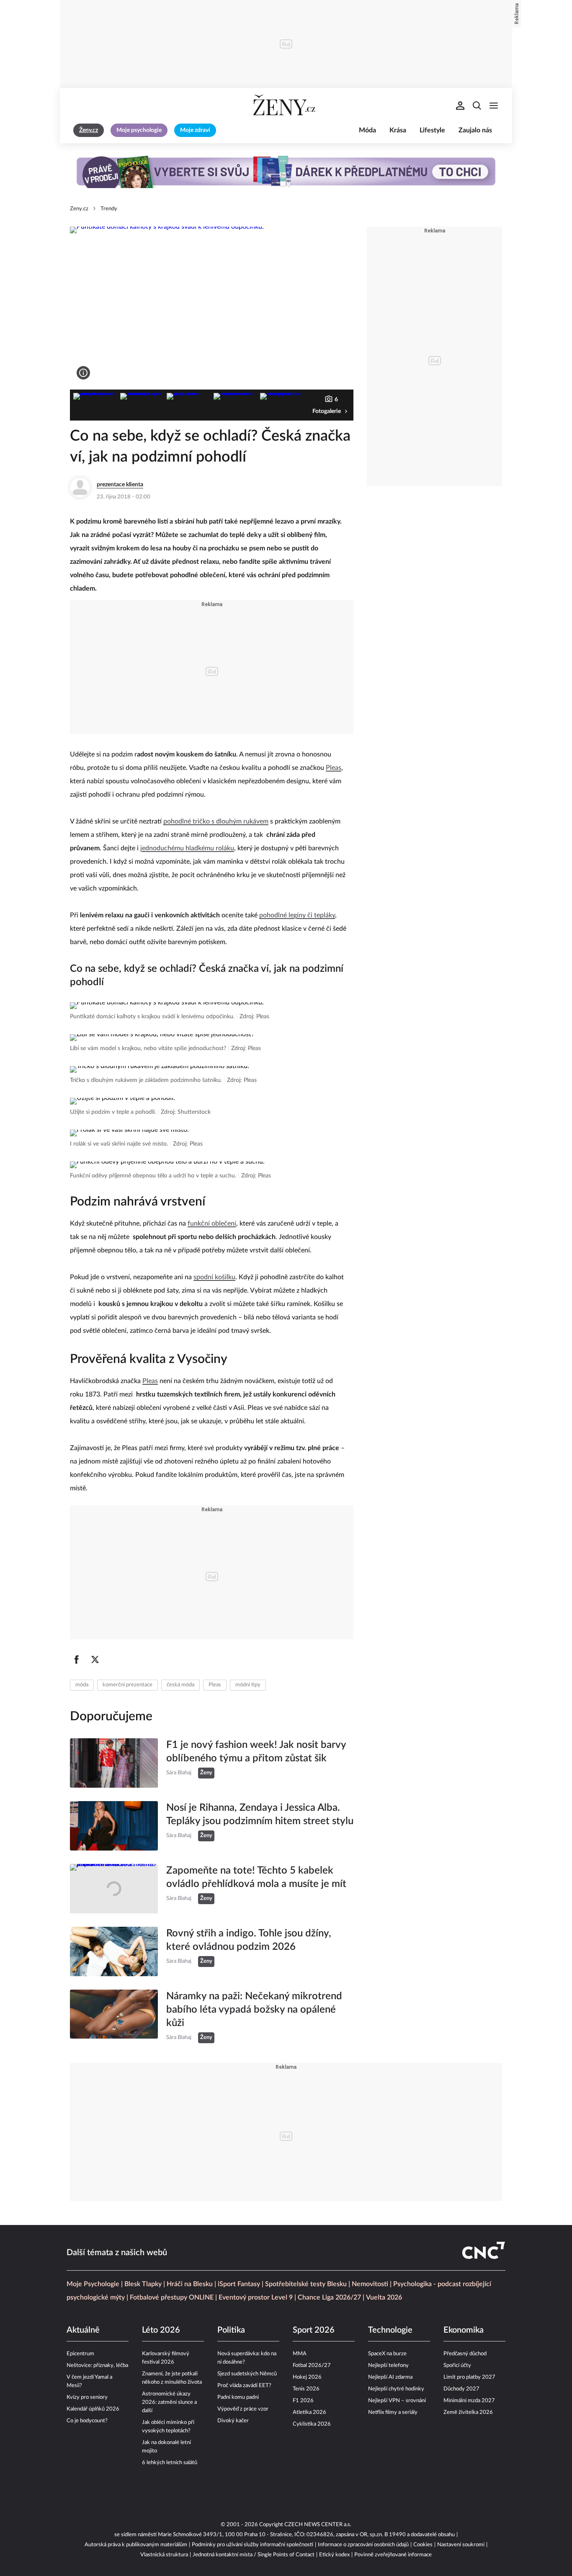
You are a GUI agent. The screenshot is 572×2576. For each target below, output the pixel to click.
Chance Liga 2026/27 (329, 2297)
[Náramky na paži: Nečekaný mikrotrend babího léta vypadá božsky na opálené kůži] (114, 2016)
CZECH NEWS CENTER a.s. (318, 2525)
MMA (300, 2354)
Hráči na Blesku (190, 2284)
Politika (231, 2330)
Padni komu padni (238, 2397)
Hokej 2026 (307, 2377)
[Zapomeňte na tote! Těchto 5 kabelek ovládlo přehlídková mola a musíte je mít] (114, 1889)
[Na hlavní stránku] (286, 106)
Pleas (334, 768)
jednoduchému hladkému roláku (187, 848)
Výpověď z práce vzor (243, 2409)
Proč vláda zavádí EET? (244, 2386)
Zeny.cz (79, 209)
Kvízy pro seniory (87, 2397)
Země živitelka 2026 (468, 2412)
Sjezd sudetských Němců (247, 2374)
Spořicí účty (457, 2366)
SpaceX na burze (387, 2354)
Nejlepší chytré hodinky (396, 2389)
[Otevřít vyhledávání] (477, 106)
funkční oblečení (212, 1223)
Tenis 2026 (306, 2389)
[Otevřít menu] (494, 106)
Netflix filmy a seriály (393, 2412)
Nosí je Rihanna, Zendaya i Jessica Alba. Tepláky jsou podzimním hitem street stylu (260, 1815)
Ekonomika (464, 2330)
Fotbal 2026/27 (312, 2366)
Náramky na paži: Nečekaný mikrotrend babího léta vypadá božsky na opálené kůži (254, 2010)
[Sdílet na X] (95, 1660)
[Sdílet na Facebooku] (77, 1660)
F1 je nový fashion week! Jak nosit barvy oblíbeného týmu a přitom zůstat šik (256, 1752)
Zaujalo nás (475, 130)
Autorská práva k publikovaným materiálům (136, 2545)
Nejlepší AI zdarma (390, 2377)
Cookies (423, 2545)
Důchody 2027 (461, 2389)
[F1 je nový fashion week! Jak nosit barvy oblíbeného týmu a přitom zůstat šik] (114, 1763)
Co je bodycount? (87, 2421)
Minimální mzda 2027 (469, 2401)
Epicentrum (80, 2354)
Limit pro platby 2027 (469, 2377)
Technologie (390, 2330)
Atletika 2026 (309, 2412)
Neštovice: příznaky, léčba (97, 2366)
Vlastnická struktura (164, 2555)
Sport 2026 (314, 2330)
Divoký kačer (233, 2421)
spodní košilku (214, 1277)
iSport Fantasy (239, 2284)
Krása (398, 130)
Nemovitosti (370, 2284)
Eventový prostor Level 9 (256, 2297)
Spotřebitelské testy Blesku (306, 2284)
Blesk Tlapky (143, 2284)
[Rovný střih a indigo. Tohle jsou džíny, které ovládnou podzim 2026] (114, 1951)
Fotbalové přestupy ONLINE (172, 2297)
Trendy (109, 209)
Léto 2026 (161, 2330)
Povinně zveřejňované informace (393, 2555)
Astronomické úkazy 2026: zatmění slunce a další (169, 2402)
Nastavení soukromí (461, 2545)
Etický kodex (334, 2555)
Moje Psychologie (93, 2284)
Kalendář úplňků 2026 (93, 2409)
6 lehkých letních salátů (170, 2463)
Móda (367, 130)
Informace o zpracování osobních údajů (363, 2545)
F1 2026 (303, 2401)
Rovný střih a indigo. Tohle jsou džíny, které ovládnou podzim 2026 (249, 1940)
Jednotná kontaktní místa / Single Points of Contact (254, 2555)
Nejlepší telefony (388, 2366)
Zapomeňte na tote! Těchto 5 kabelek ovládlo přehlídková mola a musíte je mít (256, 1877)
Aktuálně (83, 2330)
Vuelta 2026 (384, 2297)
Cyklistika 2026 (312, 2424)
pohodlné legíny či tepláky (297, 915)
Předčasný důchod (465, 2354)
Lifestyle (432, 130)
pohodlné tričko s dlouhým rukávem (216, 821)
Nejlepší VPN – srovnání (397, 2401)
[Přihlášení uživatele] (460, 106)
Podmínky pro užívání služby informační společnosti (253, 2545)
